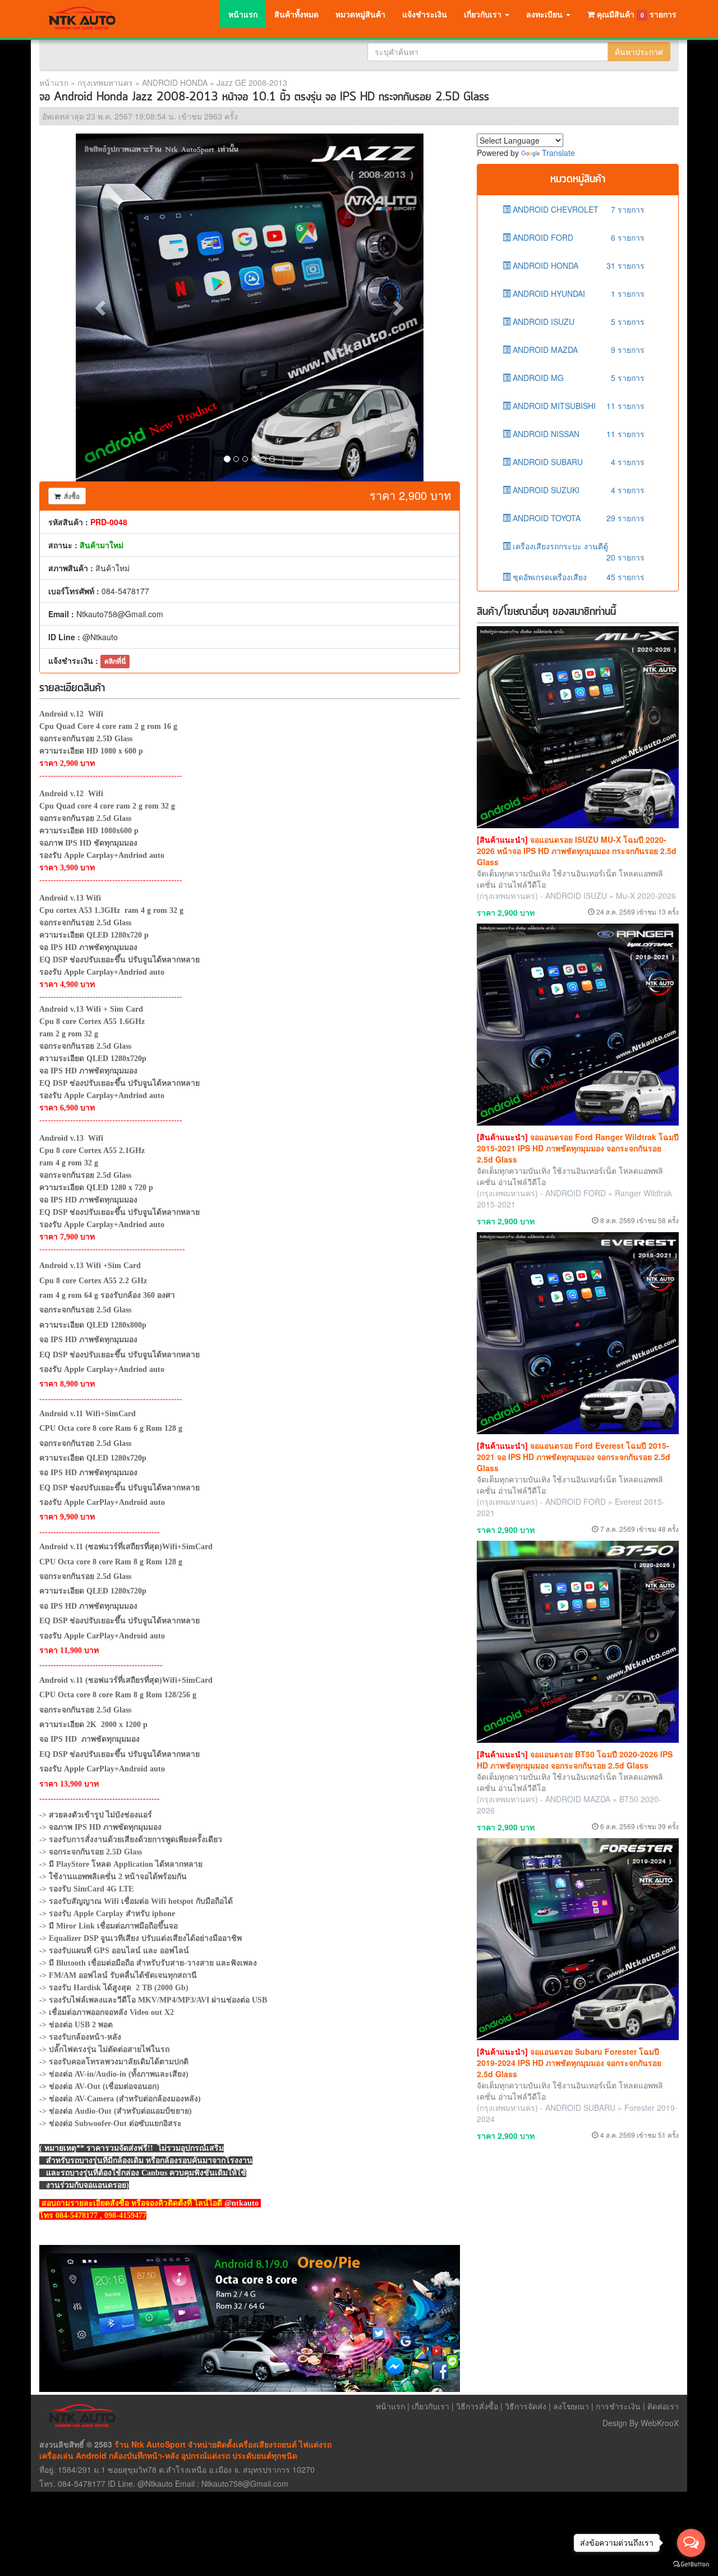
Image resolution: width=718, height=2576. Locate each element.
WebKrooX (660, 2423)
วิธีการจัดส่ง (526, 2406)
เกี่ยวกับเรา (431, 2406)
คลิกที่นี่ (115, 661)
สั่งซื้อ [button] (70, 496)
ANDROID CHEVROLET (577, 209)
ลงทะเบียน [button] (546, 14)
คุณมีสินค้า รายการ (637, 14)
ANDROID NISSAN (577, 434)
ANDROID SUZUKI (577, 490)
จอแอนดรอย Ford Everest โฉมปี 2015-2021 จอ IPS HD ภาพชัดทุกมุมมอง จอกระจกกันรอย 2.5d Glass (574, 1457)
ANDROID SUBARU (577, 462)
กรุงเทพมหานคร (105, 82)
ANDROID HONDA (175, 82)
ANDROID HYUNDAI (577, 293)
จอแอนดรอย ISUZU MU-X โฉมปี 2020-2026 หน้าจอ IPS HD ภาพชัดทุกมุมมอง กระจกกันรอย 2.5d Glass (577, 851)
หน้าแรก (243, 14)
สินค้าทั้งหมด (296, 14)
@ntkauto (241, 2203)
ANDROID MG (577, 378)
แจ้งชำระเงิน (425, 14)
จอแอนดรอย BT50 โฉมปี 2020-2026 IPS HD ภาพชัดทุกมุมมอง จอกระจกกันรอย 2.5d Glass (575, 1760)
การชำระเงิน (618, 2406)
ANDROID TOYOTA (577, 518)
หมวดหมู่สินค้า (360, 14)
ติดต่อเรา (663, 2406)
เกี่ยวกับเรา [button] (484, 14)
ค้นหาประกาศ (639, 52)
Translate (558, 153)
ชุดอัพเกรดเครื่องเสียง (577, 577)
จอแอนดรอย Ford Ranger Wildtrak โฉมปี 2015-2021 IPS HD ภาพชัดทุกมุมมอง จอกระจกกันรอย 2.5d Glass (578, 1148)
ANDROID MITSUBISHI (577, 406)
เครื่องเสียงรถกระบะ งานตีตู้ (577, 550)
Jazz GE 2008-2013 (252, 82)
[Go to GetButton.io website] (691, 2564)
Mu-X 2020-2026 (646, 896)
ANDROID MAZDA (577, 350)
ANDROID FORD (577, 237)
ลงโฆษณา (571, 2406)
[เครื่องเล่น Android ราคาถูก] (250, 2318)
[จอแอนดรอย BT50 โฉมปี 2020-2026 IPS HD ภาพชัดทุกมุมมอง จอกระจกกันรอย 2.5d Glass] (578, 1642)
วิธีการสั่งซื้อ (477, 2406)
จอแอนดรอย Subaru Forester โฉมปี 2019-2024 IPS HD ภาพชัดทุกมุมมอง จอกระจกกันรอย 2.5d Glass (569, 2063)
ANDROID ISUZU (577, 322)
